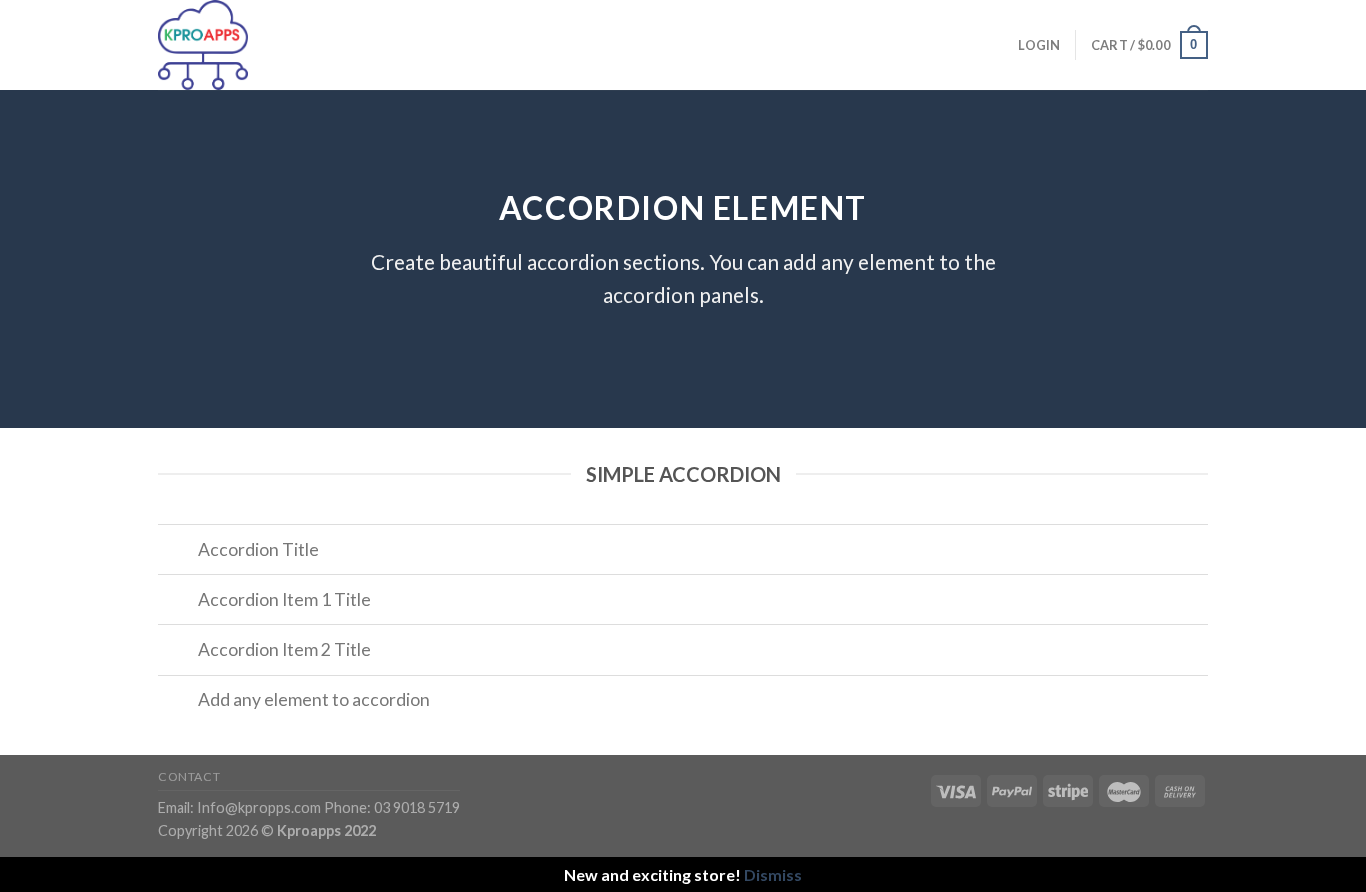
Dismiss (773, 874)
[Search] (395, 45)
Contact (189, 776)
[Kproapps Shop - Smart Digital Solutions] (258, 45)
